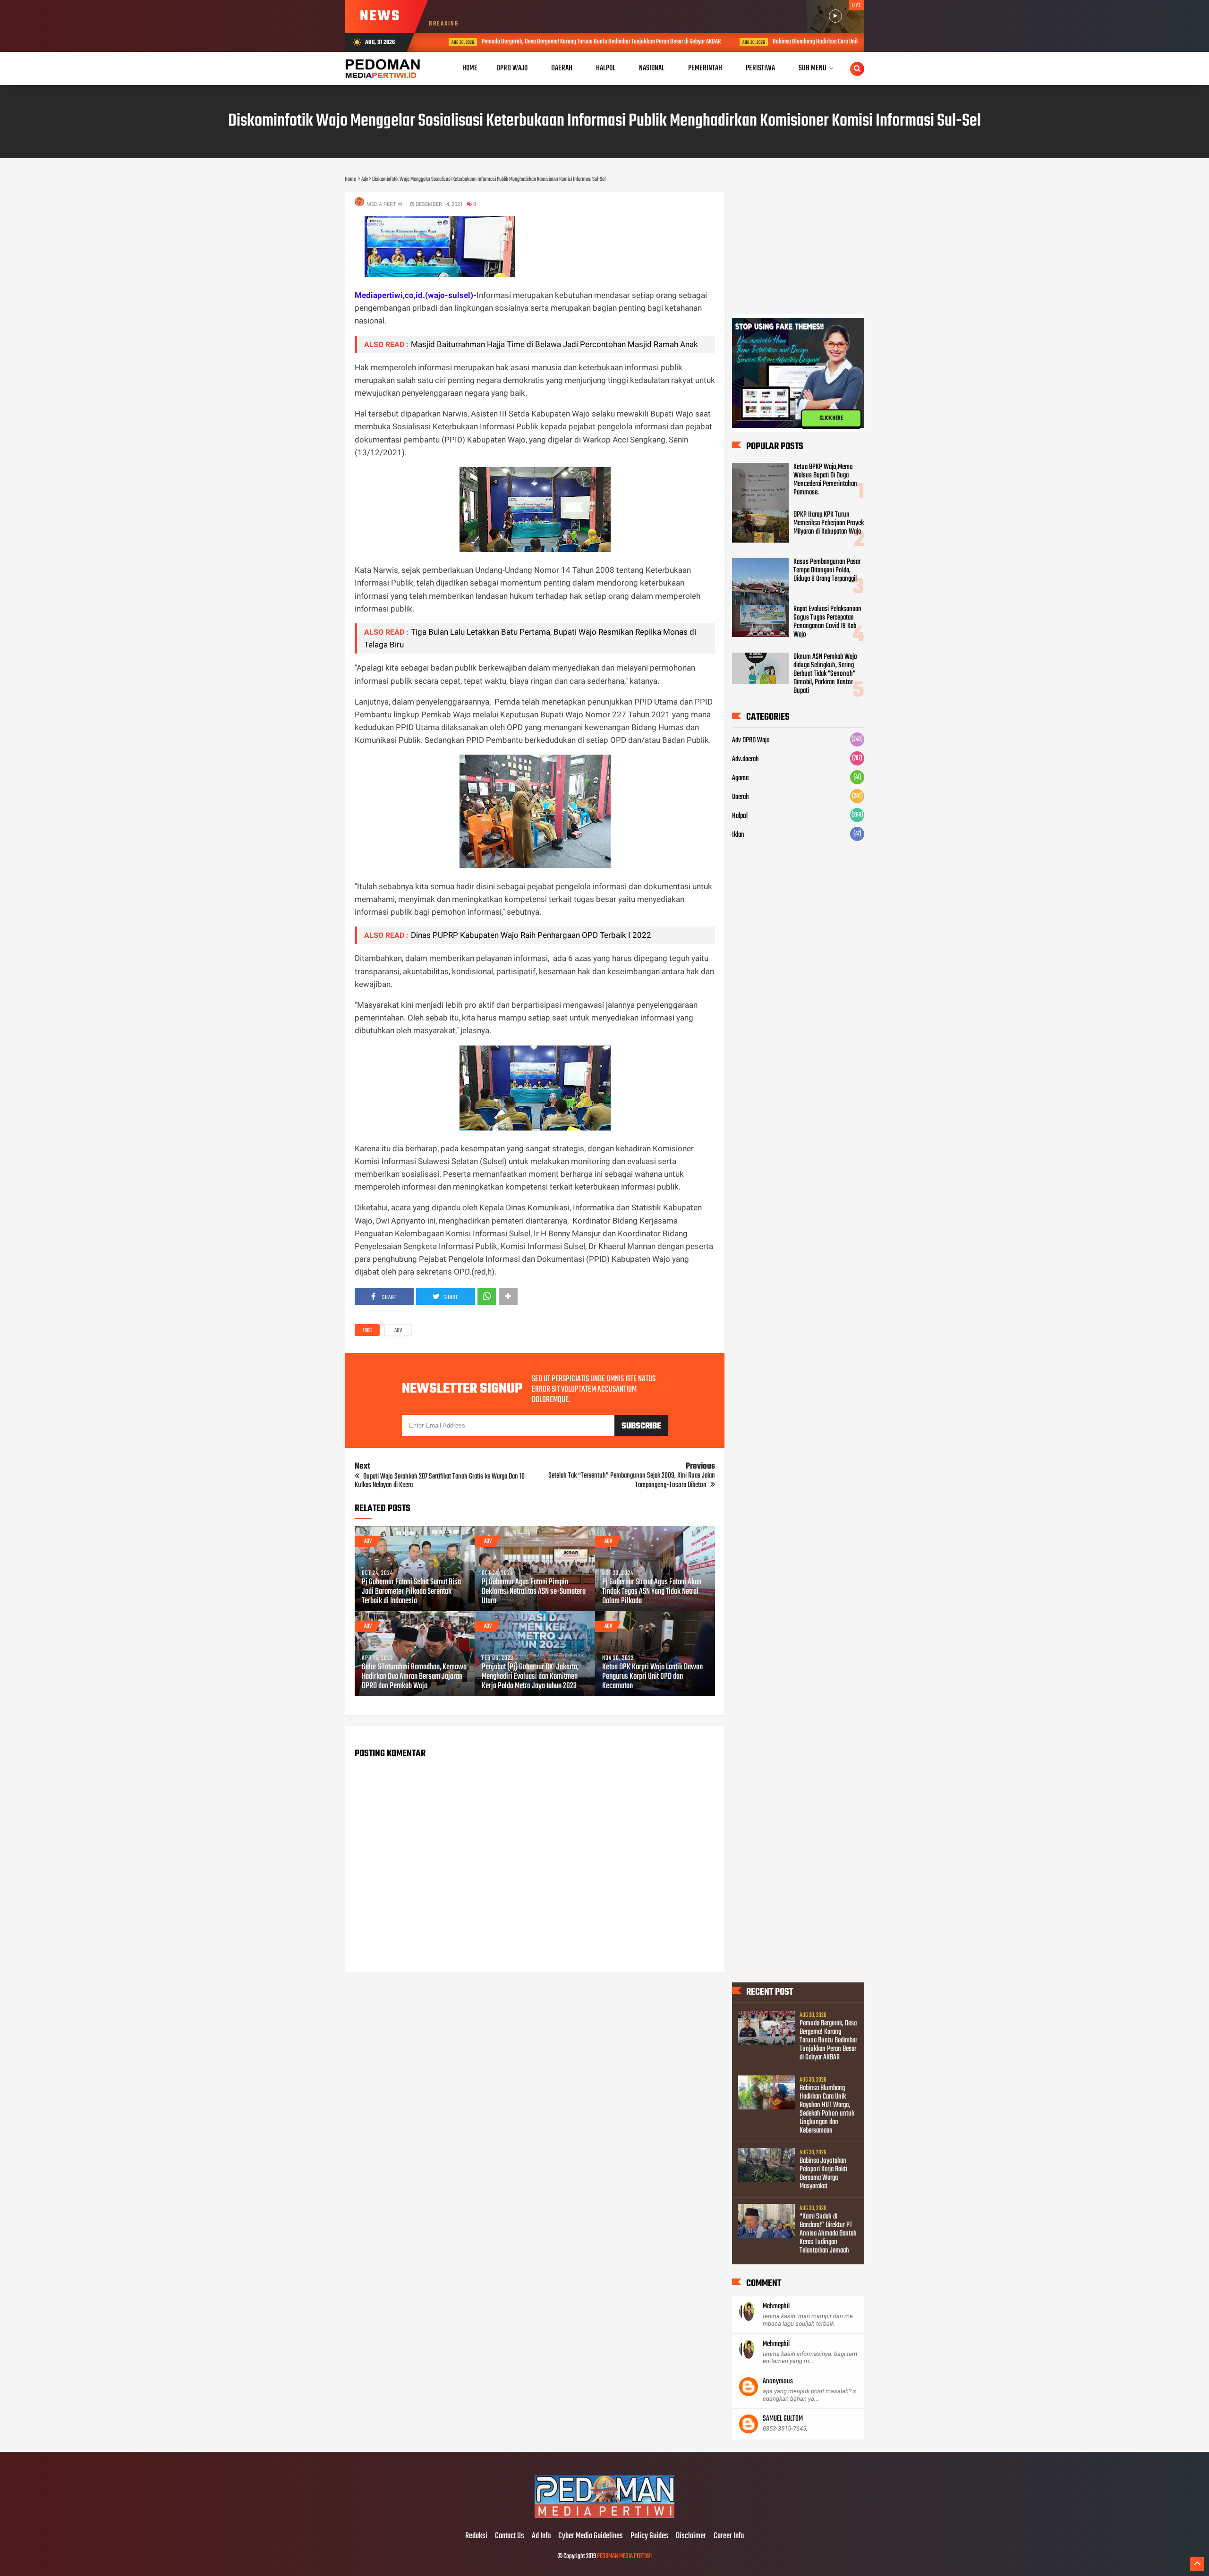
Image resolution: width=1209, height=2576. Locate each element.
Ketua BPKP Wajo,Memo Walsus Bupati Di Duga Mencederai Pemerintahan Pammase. (825, 480)
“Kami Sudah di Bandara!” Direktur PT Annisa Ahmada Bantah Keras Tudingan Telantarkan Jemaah (828, 2234)
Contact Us (510, 2536)
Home (470, 68)
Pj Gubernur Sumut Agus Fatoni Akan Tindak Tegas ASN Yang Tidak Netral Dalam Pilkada (652, 1592)
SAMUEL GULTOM (783, 2419)
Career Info (729, 2536)
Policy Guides (649, 2536)
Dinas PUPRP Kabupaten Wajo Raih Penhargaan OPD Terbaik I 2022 (531, 935)
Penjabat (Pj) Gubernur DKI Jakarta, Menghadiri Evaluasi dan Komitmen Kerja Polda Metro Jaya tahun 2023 (530, 1677)
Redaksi (476, 2536)
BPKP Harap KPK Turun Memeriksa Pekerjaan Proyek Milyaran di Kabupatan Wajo (829, 523)
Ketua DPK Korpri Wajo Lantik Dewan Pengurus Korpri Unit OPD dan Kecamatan (652, 1677)
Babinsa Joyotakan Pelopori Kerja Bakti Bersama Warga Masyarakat (823, 2174)
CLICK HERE (831, 418)
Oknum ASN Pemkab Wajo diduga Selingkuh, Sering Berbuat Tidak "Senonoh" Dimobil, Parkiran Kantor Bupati (825, 674)
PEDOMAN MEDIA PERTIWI (624, 2556)
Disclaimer (691, 2536)
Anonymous (778, 2381)
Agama (740, 778)
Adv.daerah (745, 759)
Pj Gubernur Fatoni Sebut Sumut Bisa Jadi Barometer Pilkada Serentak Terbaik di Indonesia (411, 1592)
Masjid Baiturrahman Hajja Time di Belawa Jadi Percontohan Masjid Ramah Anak (554, 344)
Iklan (738, 835)
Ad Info (541, 2536)
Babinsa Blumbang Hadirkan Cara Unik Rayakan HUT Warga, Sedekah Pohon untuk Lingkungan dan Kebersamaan (827, 2109)
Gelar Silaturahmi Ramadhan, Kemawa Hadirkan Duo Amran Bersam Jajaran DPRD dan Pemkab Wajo (414, 1677)
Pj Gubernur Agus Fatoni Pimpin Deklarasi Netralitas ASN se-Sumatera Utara (534, 1592)
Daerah (741, 797)
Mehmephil (776, 2306)
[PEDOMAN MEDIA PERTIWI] (604, 2516)
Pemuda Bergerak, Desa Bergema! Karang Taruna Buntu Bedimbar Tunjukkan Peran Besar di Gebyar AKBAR (576, 42)
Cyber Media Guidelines (591, 2536)
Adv (398, 1331)
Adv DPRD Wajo (751, 740)
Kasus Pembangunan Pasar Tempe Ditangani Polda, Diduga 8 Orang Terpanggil (827, 570)
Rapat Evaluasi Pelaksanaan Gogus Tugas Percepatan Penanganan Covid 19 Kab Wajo (827, 622)
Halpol (740, 816)
